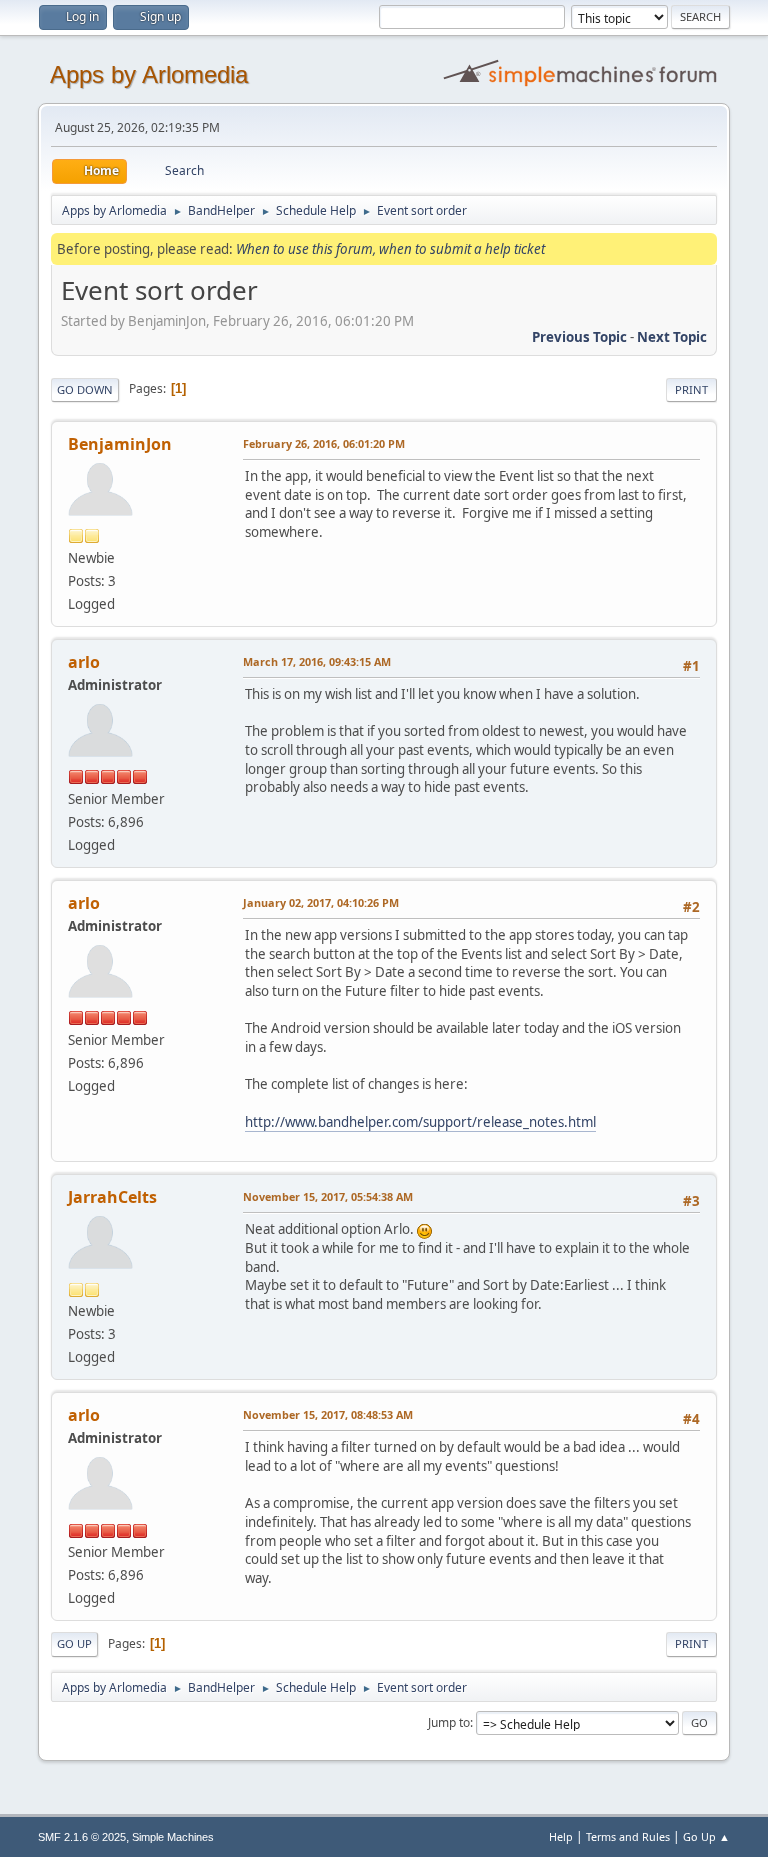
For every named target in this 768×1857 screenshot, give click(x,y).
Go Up (74, 1643)
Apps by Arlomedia (149, 74)
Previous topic (579, 337)
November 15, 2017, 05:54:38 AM (328, 1196)
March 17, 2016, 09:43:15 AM (317, 661)
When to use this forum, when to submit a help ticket (390, 249)
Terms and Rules (628, 1836)
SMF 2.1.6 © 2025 (82, 1837)
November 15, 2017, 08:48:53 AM (328, 1414)
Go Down (85, 389)
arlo (84, 662)
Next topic (672, 337)
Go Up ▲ (706, 1836)
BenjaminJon (120, 444)
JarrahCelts (112, 1197)
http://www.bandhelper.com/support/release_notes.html (420, 1122)
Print (691, 389)
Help (561, 1836)
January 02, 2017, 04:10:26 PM (321, 902)
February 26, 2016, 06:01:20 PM (324, 443)
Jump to (449, 1722)
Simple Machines (173, 1837)
